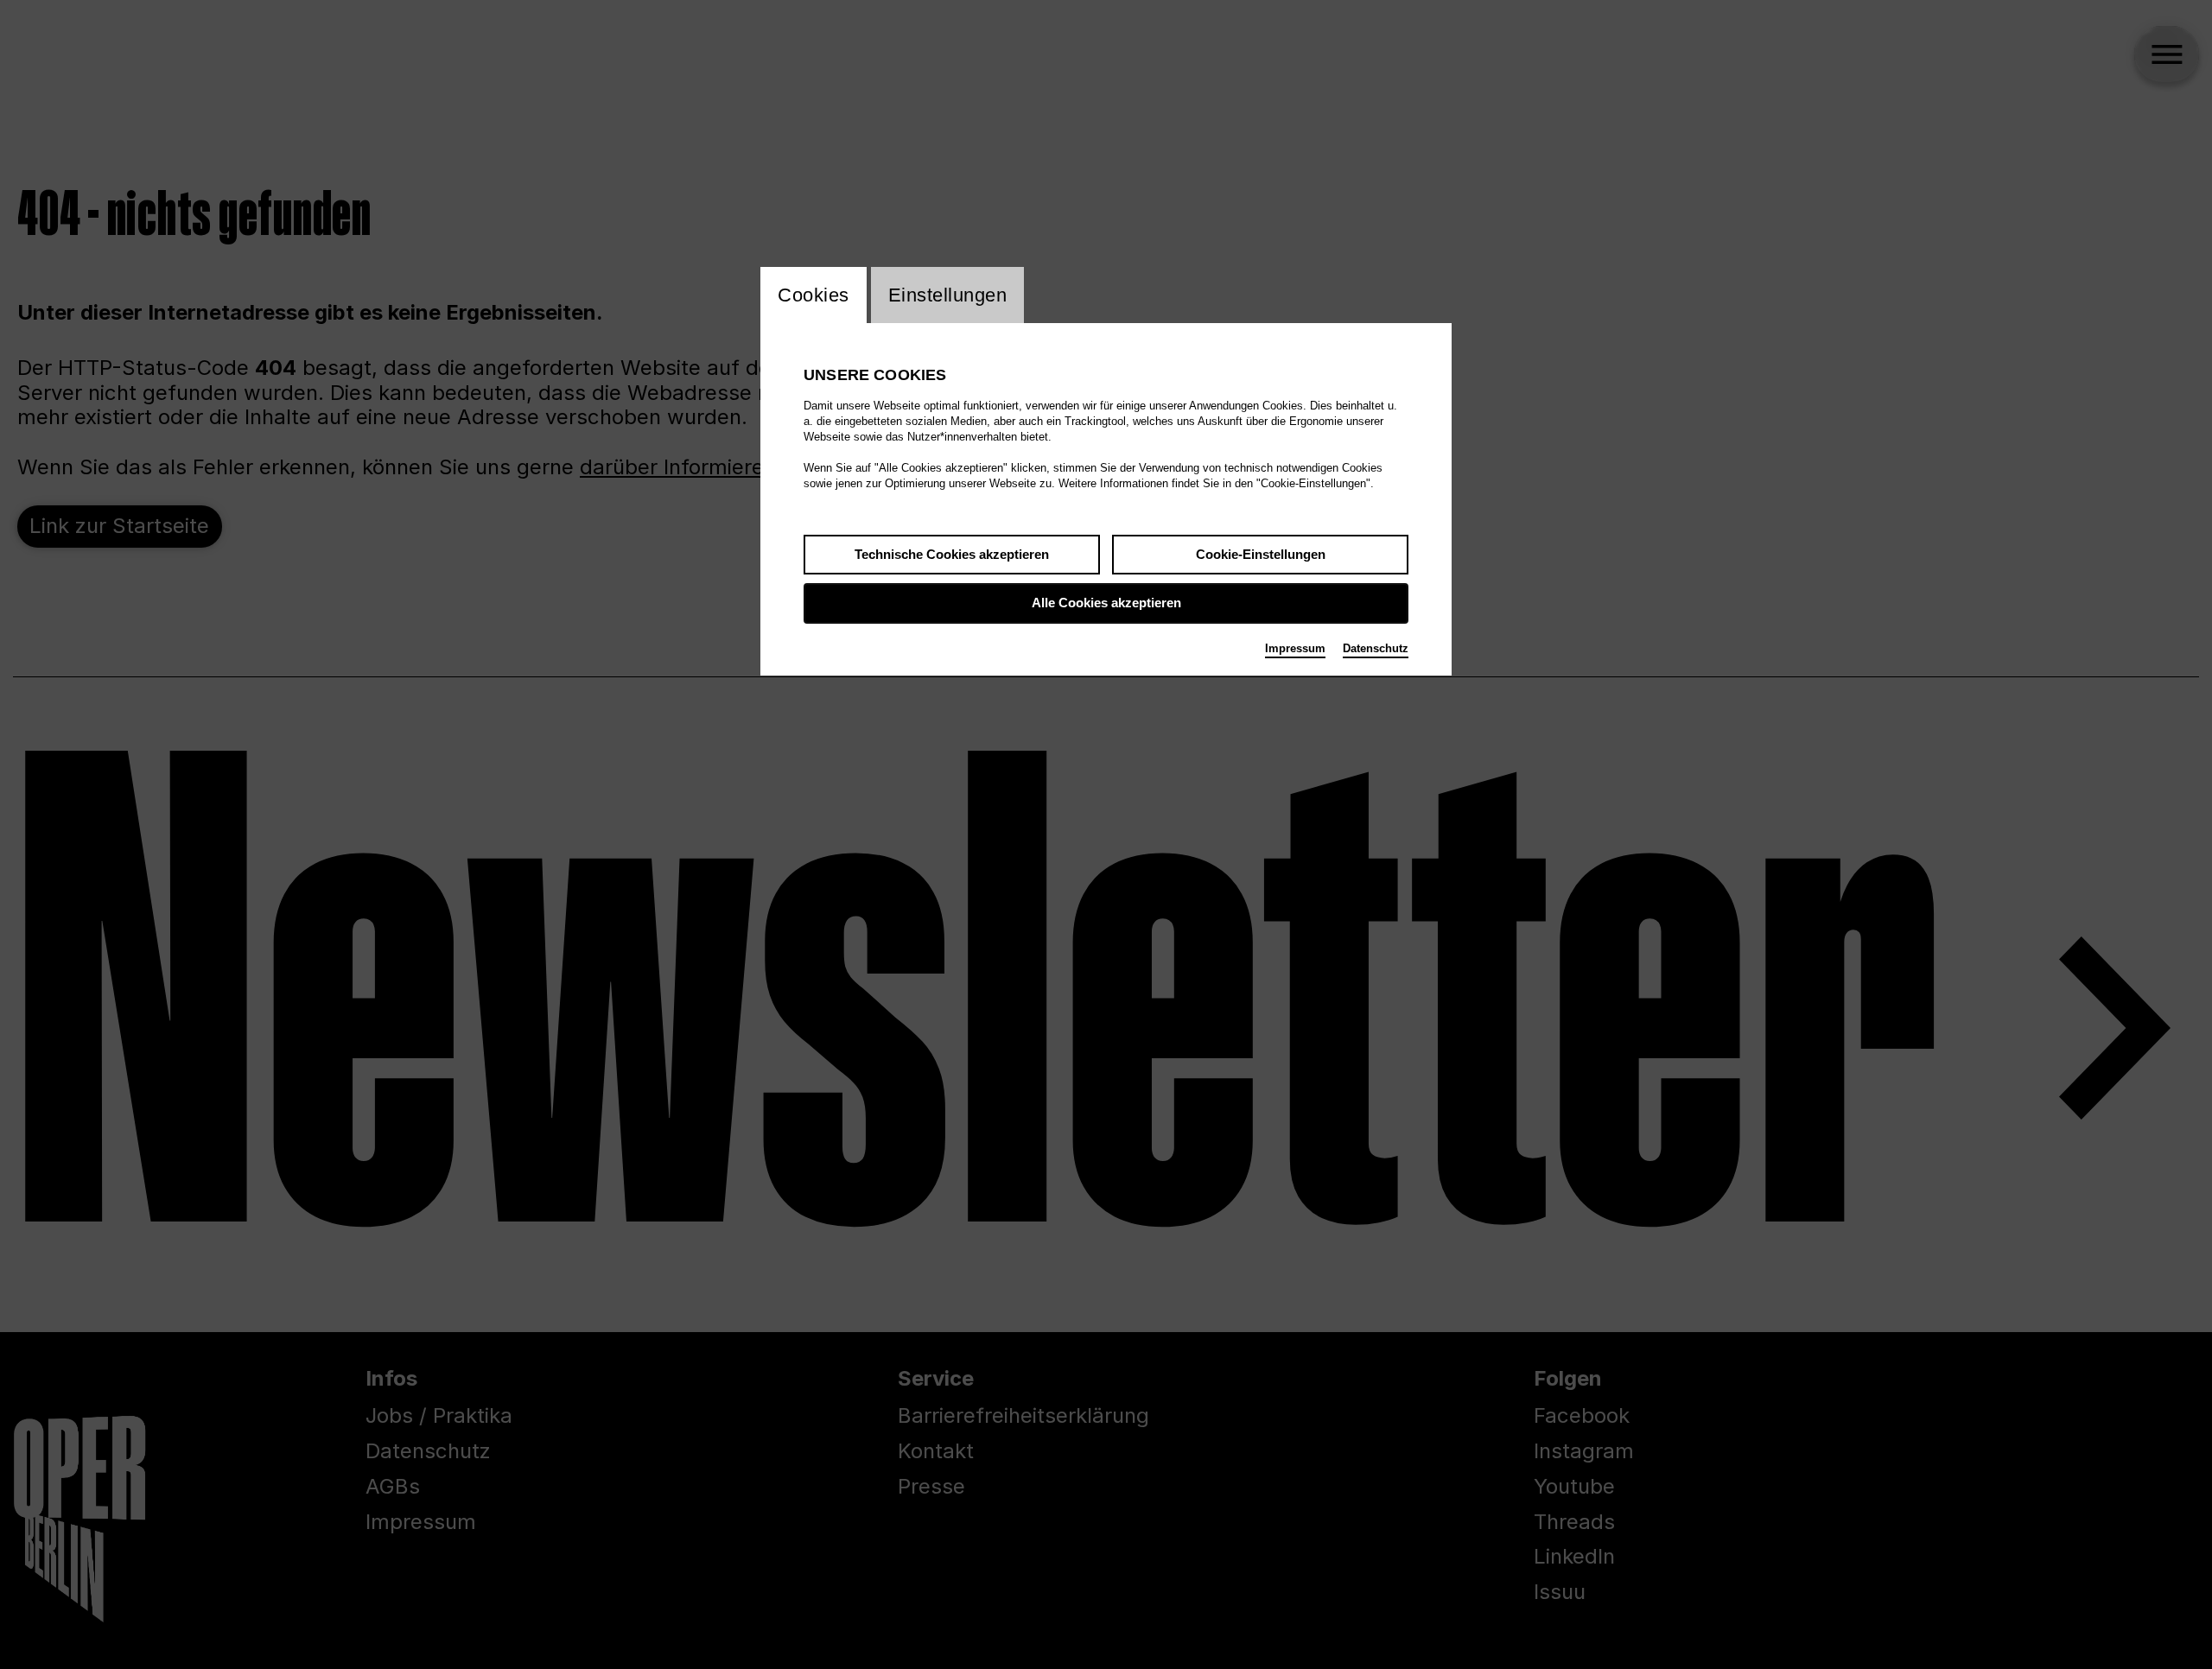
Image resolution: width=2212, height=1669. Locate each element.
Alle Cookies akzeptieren (1106, 603)
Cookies (814, 295)
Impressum (1295, 648)
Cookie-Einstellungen (1261, 554)
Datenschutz (1376, 648)
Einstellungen (948, 295)
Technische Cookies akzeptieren (952, 554)
